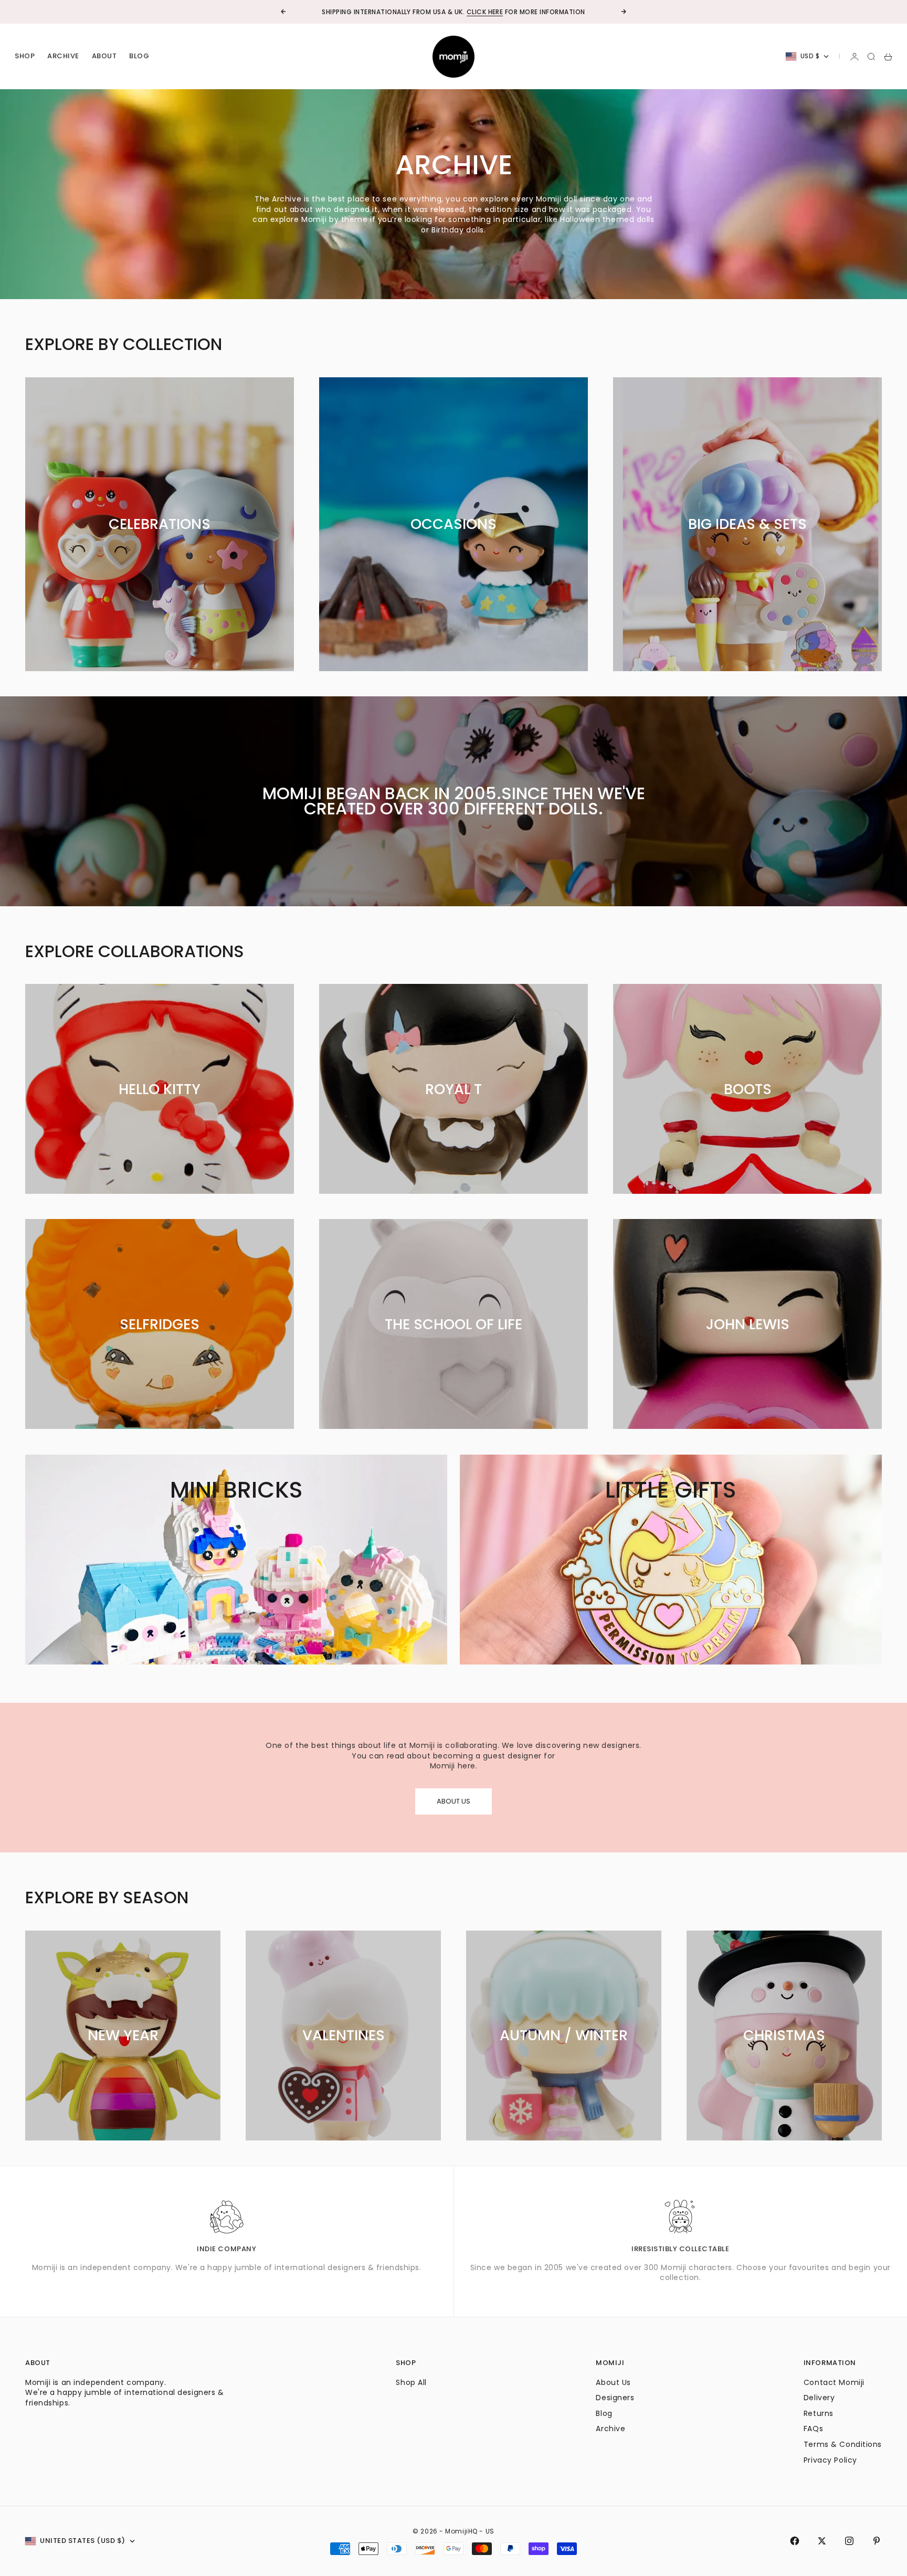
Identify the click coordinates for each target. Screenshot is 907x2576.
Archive (63, 56)
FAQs (813, 2429)
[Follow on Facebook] (795, 2541)
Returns (819, 2413)
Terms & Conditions (843, 2444)
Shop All (411, 2382)
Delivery (819, 2398)
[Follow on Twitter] (822, 2541)
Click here (485, 12)
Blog (139, 56)
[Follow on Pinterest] (877, 2541)
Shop (25, 56)
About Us (613, 2382)
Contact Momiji (834, 2382)
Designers (615, 2398)
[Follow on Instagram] (849, 2541)
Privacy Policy (830, 2460)
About (104, 56)
